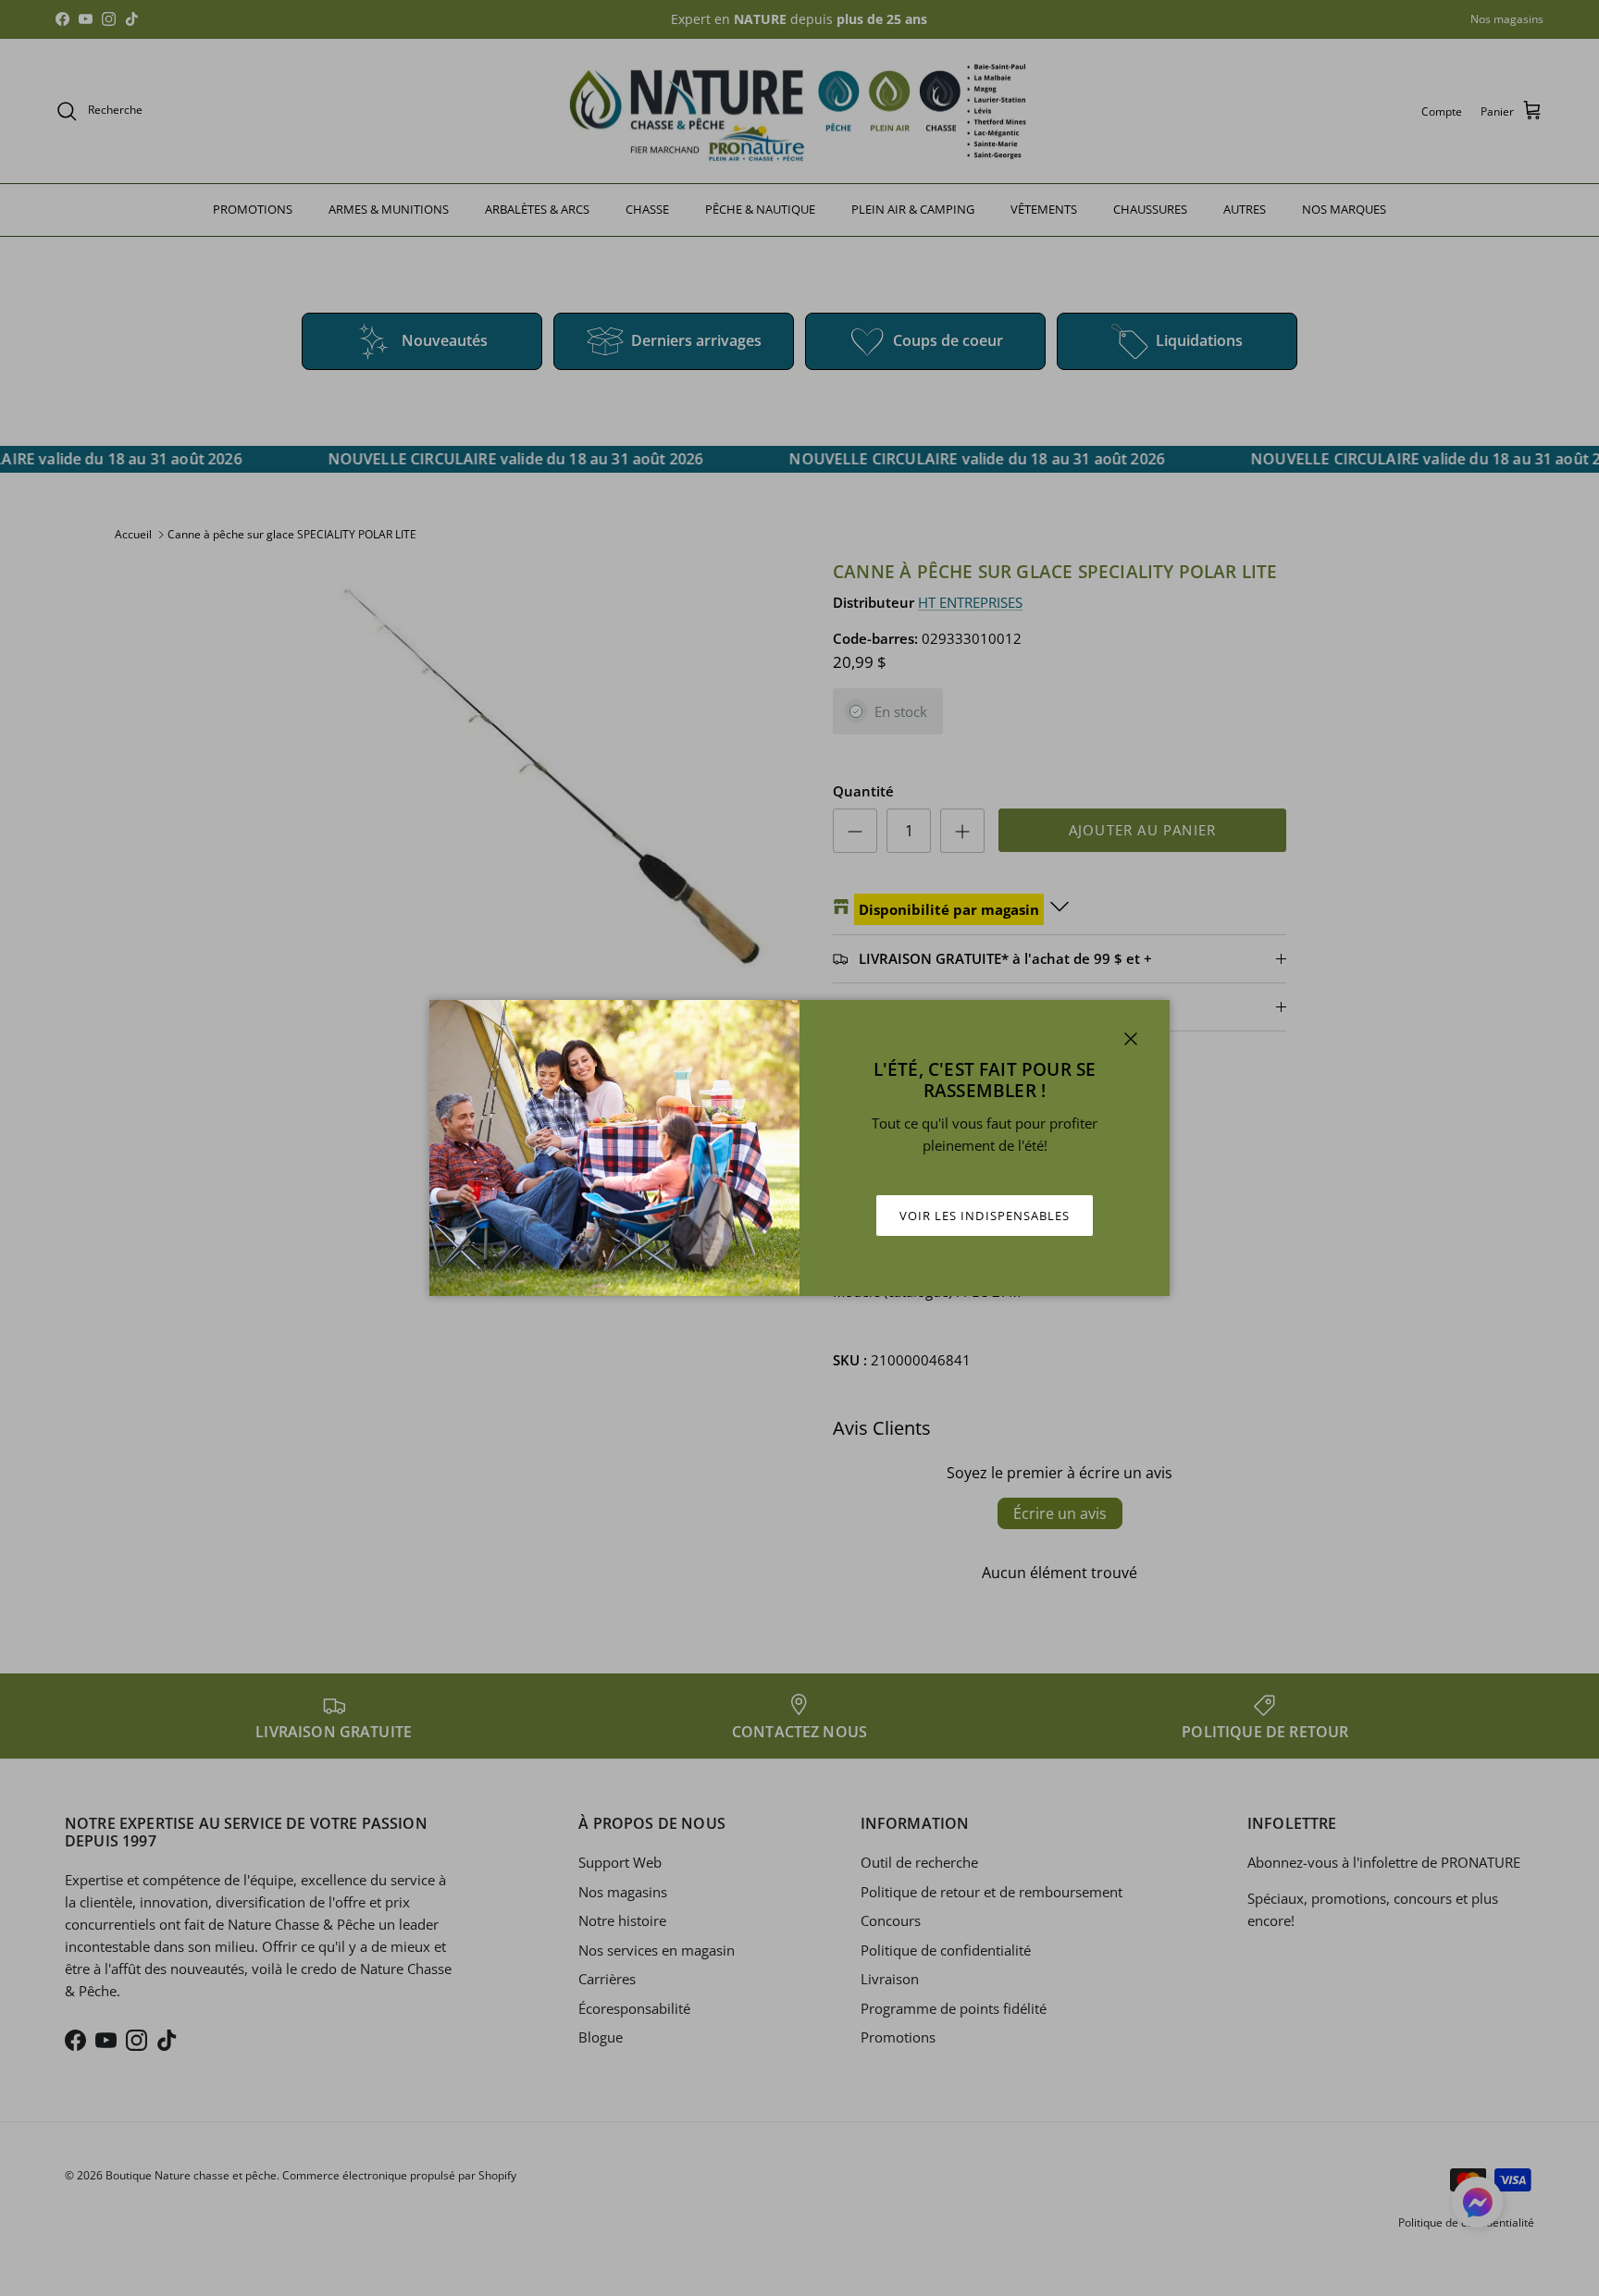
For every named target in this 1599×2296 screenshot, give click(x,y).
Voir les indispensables (985, 1216)
